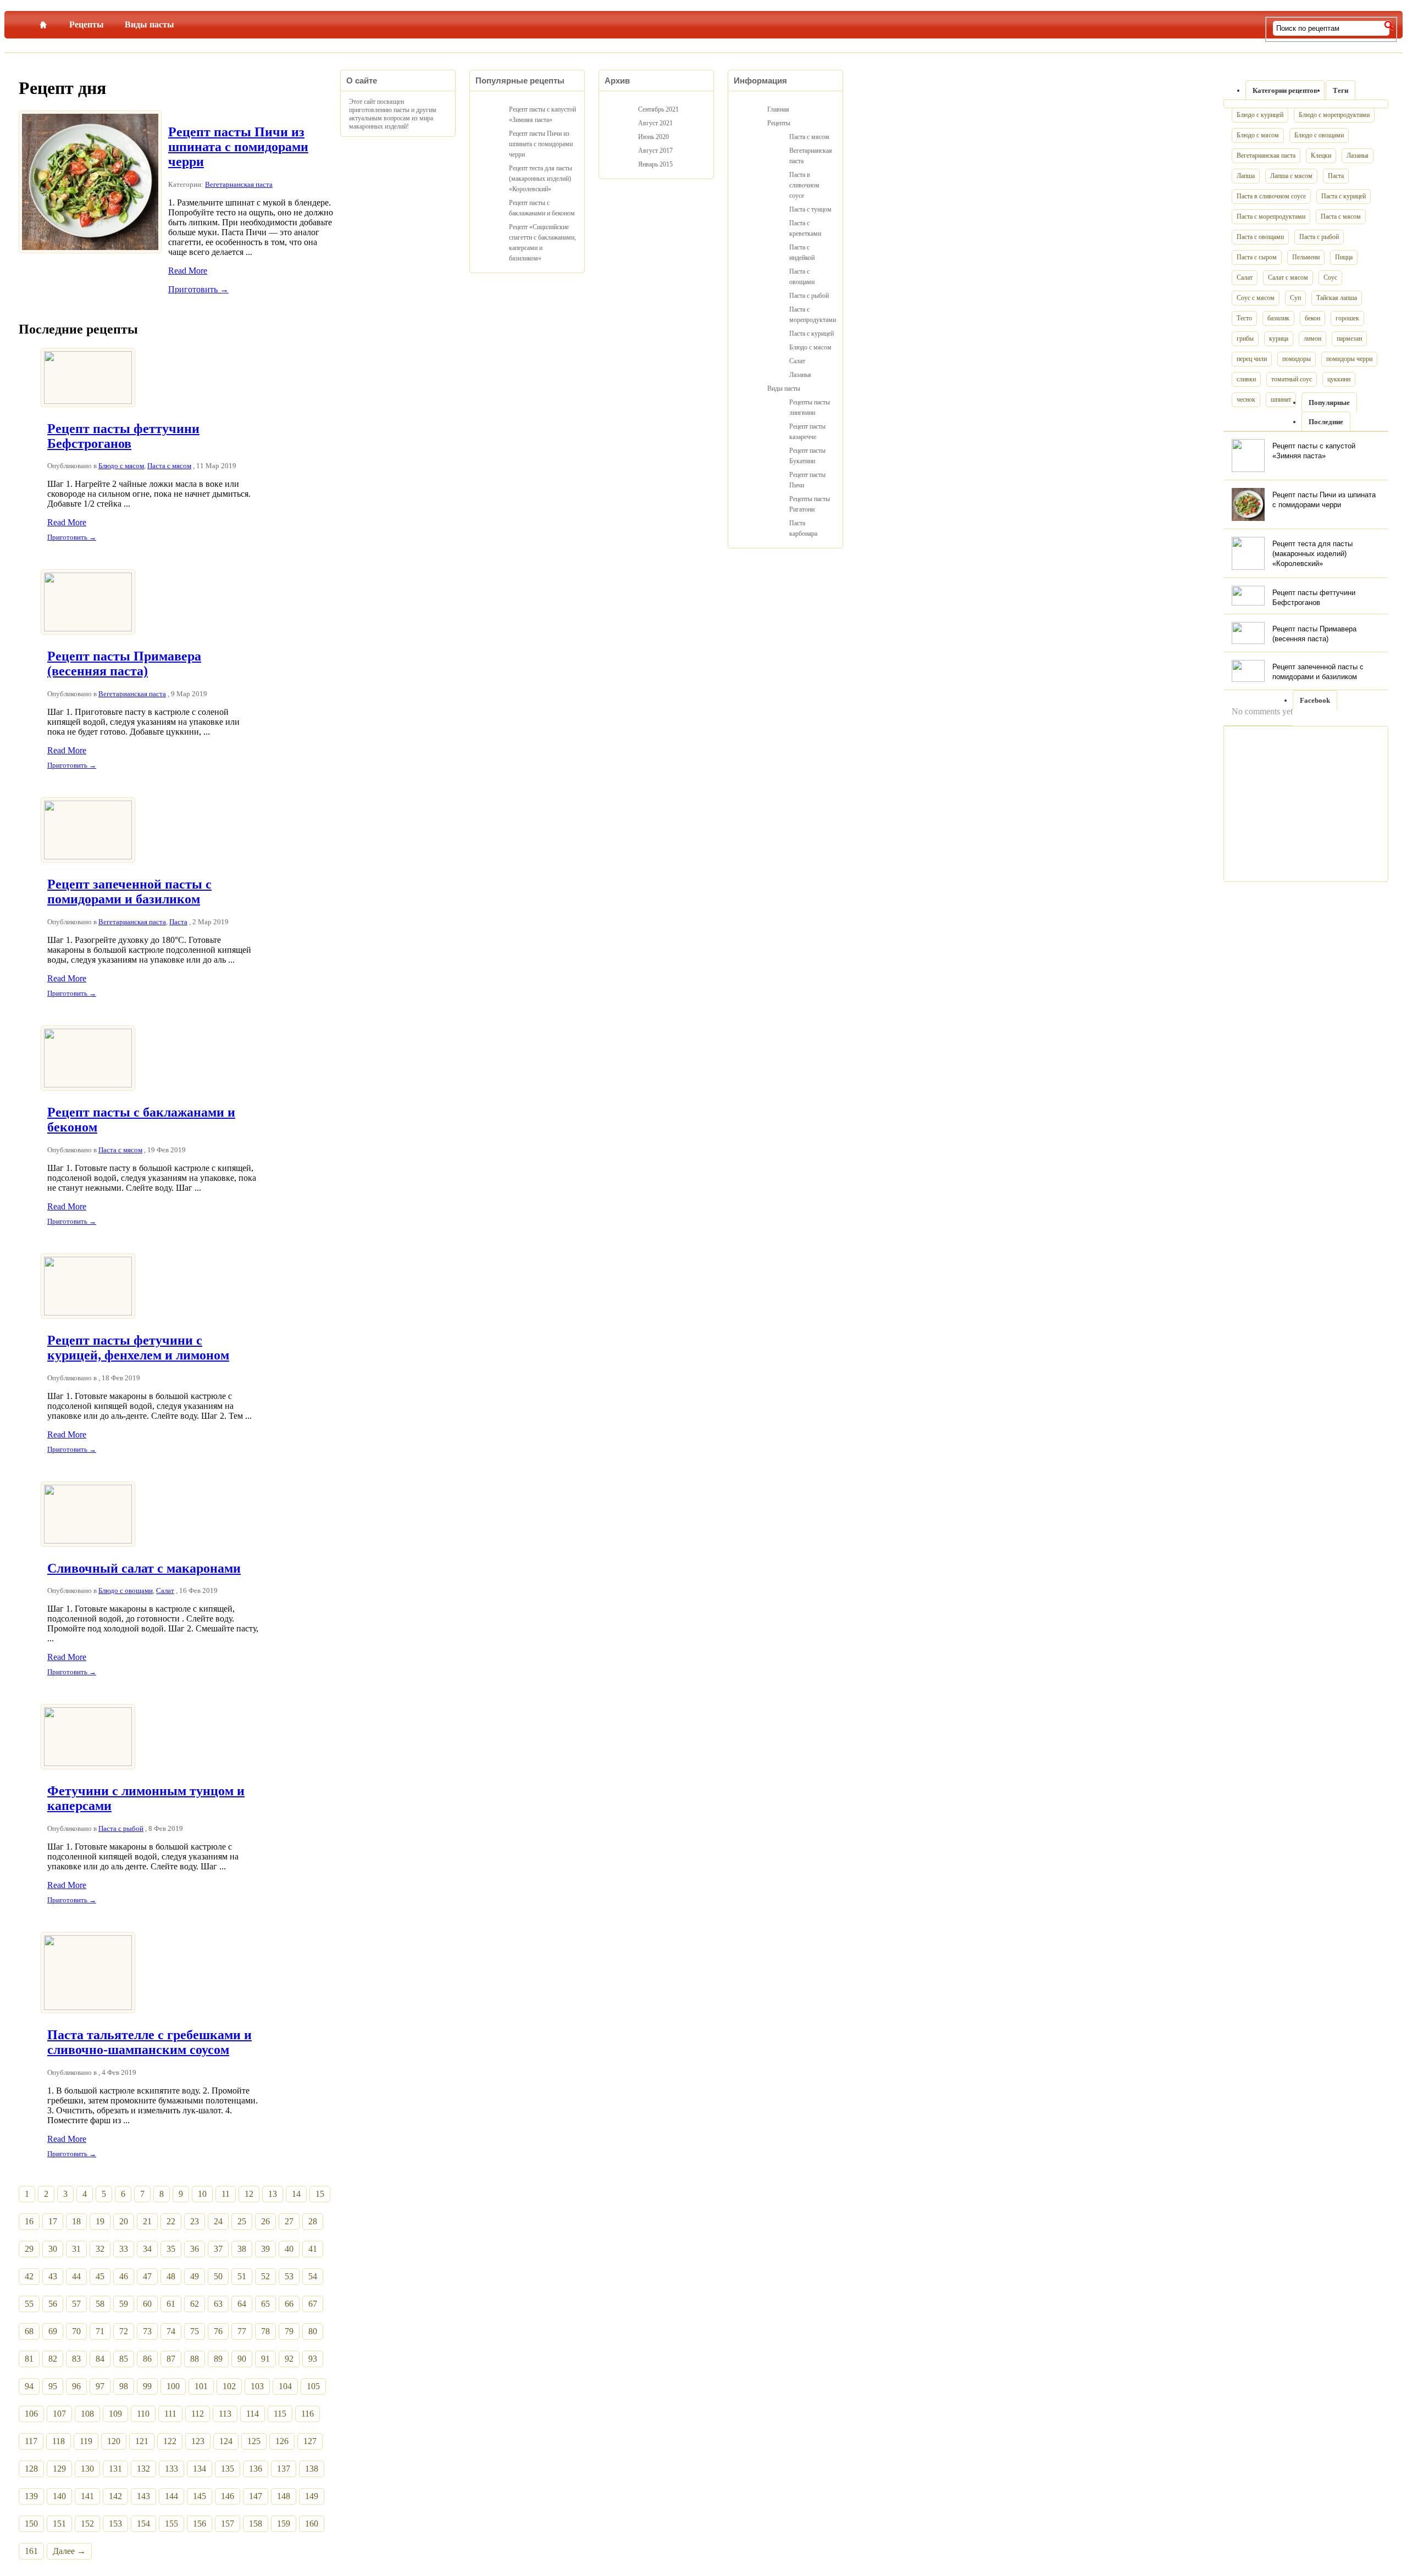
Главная (43, 23)
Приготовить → (198, 289)
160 (312, 2524)
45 (100, 2276)
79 (289, 2331)
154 (143, 2524)
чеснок (1246, 399)
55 (29, 2304)
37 (218, 2249)
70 (76, 2331)
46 (124, 2276)
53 (289, 2276)
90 (242, 2359)
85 (124, 2359)
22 (171, 2221)
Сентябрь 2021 (658, 109)
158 (256, 2524)
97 (100, 2386)
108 (87, 2414)
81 (29, 2359)
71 (100, 2331)
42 (29, 2276)
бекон (1312, 318)
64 (242, 2304)
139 (31, 2496)
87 (171, 2359)
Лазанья (1358, 156)
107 (59, 2414)
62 (195, 2304)
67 (313, 2304)
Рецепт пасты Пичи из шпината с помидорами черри (238, 147)
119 (86, 2441)
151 (59, 2524)
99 (147, 2386)
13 (273, 2194)
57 (76, 2304)
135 (228, 2469)
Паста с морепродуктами (1271, 216)
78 (265, 2331)
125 (254, 2441)
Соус (1330, 277)
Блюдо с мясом (121, 466)
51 (242, 2276)
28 (313, 2221)
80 (313, 2331)
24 (218, 2221)
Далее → (69, 2551)
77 (242, 2331)
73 (147, 2331)
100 (173, 2386)
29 (29, 2249)
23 (195, 2221)
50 (218, 2276)
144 (171, 2496)
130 (87, 2469)
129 (59, 2469)
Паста (178, 922)
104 (285, 2386)
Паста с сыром (1257, 257)
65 (265, 2304)
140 (59, 2496)
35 (171, 2249)
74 (171, 2331)
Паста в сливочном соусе (1271, 196)
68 (29, 2331)
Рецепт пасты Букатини (807, 456)
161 (31, 2551)
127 (310, 2441)
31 (76, 2249)
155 (171, 2524)
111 (170, 2414)
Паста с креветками (805, 228)
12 (249, 2194)
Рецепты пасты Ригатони (810, 504)
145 (200, 2496)
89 (218, 2359)
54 (313, 2276)
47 (147, 2276)
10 (202, 2194)
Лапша (1246, 176)
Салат (165, 1590)
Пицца (1344, 257)
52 (265, 2276)
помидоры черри (1349, 359)
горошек (1347, 318)
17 (53, 2221)
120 (114, 2441)
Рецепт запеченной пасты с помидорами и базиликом (129, 892)
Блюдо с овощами (126, 1590)
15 (320, 2194)
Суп (1295, 298)
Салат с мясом (1288, 277)
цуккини (1339, 379)
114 (253, 2414)
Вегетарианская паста (239, 184)
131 (115, 2469)
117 (31, 2441)
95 (53, 2386)
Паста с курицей (1344, 196)
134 (200, 2469)
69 (53, 2331)
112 (198, 2414)
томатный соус (1292, 379)
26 (265, 2221)
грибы (1245, 338)
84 (100, 2359)
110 (143, 2414)
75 (195, 2331)
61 (171, 2304)
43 (53, 2276)
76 (218, 2331)
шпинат (1281, 399)
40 (289, 2249)
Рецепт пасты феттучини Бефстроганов (123, 436)
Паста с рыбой (121, 1828)
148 (284, 2496)
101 (201, 2386)
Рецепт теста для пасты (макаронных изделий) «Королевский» (1312, 554)
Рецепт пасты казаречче (807, 432)
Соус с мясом (1256, 298)
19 (100, 2221)
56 (53, 2304)
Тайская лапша (1337, 298)
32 (100, 2249)
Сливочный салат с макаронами (144, 1568)
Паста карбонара (803, 528)
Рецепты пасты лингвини (810, 407)
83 (76, 2359)
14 (296, 2194)
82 (53, 2359)
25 (242, 2221)
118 (59, 2441)
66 (289, 2304)
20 (124, 2221)
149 (312, 2496)
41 (313, 2249)
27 (289, 2221)
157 (228, 2524)
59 (124, 2304)
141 (87, 2496)
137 (284, 2469)
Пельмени (1306, 257)
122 (170, 2441)
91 (265, 2359)
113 (225, 2414)
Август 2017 (655, 151)
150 (31, 2524)
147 (256, 2496)
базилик (1278, 318)
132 (143, 2469)
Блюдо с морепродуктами (1334, 115)
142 (115, 2496)
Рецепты (87, 24)
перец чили (1252, 359)
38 (242, 2249)
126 (282, 2441)
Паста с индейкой (802, 252)
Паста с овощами (1260, 237)
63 (218, 2304)
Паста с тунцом (810, 209)
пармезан (1349, 338)
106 (31, 2414)
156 (200, 2524)
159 (284, 2524)
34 (147, 2249)
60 (147, 2304)
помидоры (1297, 359)
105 (313, 2386)
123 (198, 2441)
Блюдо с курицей (1260, 115)
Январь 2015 (655, 164)
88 (195, 2359)
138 (312, 2469)
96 (76, 2386)
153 (115, 2524)
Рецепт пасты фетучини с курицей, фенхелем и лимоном (138, 1348)
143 (143, 2496)
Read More (188, 271)
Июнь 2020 (653, 137)
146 (228, 2496)
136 (256, 2469)
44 (76, 2276)
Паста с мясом (169, 466)
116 (308, 2414)
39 (265, 2249)
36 (195, 2249)
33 (124, 2249)
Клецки (1321, 156)
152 (87, 2524)
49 (195, 2276)
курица (1279, 338)
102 (229, 2386)
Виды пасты (149, 24)
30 (53, 2249)
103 (257, 2386)
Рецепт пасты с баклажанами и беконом (542, 208)
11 (226, 2194)
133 (171, 2469)
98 (124, 2386)
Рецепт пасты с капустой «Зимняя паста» (542, 115)
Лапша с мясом (1291, 176)
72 (124, 2331)
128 (31, 2469)
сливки (1246, 379)
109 (115, 2414)
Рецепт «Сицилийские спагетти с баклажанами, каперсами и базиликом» (542, 243)
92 (289, 2359)
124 (226, 2441)
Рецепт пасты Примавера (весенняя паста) (124, 664)
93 (313, 2359)
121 (142, 2441)
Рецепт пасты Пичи (807, 480)
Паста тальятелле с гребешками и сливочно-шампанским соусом (149, 2042)
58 (100, 2304)
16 (29, 2221)
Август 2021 (655, 123)
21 (147, 2221)
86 (147, 2359)
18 (76, 2221)
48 (171, 2276)
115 (280, 2414)
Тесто (1244, 318)
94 (29, 2386)
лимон (1312, 338)
